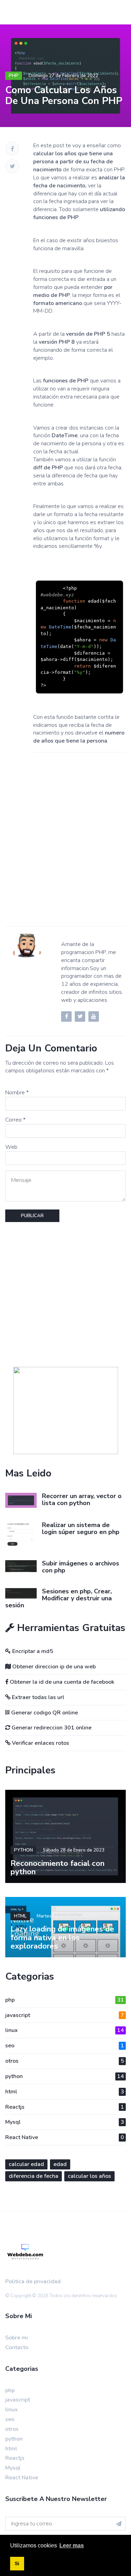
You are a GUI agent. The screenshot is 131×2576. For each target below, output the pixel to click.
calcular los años (89, 2176)
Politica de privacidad (33, 2281)
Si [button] (17, 2563)
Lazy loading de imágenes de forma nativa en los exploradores (62, 1937)
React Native (65, 2137)
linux (65, 2030)
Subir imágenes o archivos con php (81, 1567)
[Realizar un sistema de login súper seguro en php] (21, 1534)
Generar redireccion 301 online (51, 1728)
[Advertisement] (65, 847)
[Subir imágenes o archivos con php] (21, 1566)
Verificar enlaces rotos (40, 1743)
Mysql (65, 2122)
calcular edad (26, 2164)
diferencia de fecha (34, 2176)
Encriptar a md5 (32, 1651)
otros (65, 2061)
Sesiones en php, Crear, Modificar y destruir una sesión (59, 1598)
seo (65, 2046)
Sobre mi (17, 2338)
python (23, 1850)
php (14, 76)
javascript (65, 2015)
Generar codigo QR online (44, 1713)
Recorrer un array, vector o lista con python (82, 1499)
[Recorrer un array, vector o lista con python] (21, 1500)
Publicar (32, 1216)
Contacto (17, 2347)
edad (60, 2164)
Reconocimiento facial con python (57, 1868)
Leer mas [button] (72, 2545)
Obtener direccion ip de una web (53, 1667)
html (20, 1916)
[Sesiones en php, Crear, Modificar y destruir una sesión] (21, 1593)
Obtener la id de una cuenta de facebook (61, 1682)
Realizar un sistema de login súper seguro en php (81, 1528)
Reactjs (65, 2107)
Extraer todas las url (37, 1697)
